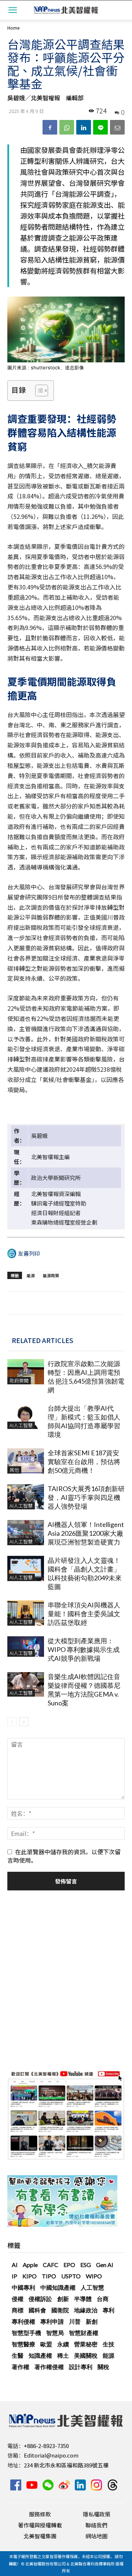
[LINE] (100, 127)
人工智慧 (92, 2287)
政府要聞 (19, 1381)
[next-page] (24, 1722)
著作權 (21, 2367)
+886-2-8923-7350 (46, 2446)
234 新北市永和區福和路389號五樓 (66, 2465)
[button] (12, 10)
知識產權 (40, 2355)
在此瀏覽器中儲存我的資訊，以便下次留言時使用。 (64, 1856)
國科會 (37, 2310)
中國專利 (23, 2287)
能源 (31, 1275)
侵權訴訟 (40, 2299)
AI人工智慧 (21, 1425)
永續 (63, 2344)
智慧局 (55, 2333)
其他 (14, 1470)
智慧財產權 (84, 2333)
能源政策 (51, 1275)
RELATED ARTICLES (43, 1340)
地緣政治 (86, 2310)
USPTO (71, 2276)
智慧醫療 (23, 2344)
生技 (109, 2344)
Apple (30, 2265)
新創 (92, 2321)
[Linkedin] (84, 127)
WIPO (94, 2276)
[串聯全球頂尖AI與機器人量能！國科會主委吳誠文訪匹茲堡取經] (26, 1613)
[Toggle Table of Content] (38, 391)
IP (14, 2276)
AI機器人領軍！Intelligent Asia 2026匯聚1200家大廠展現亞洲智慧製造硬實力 (86, 1533)
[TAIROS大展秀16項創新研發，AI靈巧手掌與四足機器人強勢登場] (26, 1497)
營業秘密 (86, 2344)
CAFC (51, 2265)
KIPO (30, 2276)
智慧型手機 (26, 2333)
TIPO (49, 2276)
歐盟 (46, 2344)
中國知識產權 (58, 2287)
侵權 (18, 2299)
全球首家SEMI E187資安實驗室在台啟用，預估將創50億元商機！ (84, 1462)
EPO (69, 2265)
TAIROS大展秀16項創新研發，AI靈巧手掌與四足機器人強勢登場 (86, 1497)
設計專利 (81, 2367)
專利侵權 (23, 2321)
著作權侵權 (49, 2367)
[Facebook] (50, 127)
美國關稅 (86, 2355)
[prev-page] (12, 1722)
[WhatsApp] (67, 127)
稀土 (63, 2355)
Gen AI (105, 2265)
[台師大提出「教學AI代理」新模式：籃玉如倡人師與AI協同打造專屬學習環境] (26, 1416)
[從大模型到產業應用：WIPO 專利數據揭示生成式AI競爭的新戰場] (26, 1647)
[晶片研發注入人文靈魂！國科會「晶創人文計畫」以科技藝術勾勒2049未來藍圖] (26, 1568)
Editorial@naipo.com (51, 2455)
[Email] (117, 127)
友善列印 (29, 1253)
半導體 (83, 2299)
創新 (63, 2299)
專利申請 (52, 2321)
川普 (75, 2321)
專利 (109, 2310)
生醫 (18, 2355)
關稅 (103, 2367)
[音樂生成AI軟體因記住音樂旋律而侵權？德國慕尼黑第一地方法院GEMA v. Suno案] (26, 1684)
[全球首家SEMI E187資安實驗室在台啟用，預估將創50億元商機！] (26, 1461)
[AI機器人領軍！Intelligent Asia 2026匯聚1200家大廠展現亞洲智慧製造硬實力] (26, 1533)
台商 (103, 2299)
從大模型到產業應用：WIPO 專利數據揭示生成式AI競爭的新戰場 (84, 1649)
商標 (18, 2310)
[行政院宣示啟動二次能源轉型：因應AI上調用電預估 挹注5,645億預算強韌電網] (26, 1372)
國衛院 (60, 2310)
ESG (86, 2265)
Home (13, 28)
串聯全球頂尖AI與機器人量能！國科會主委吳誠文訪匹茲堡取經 (84, 1614)
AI (15, 2265)
